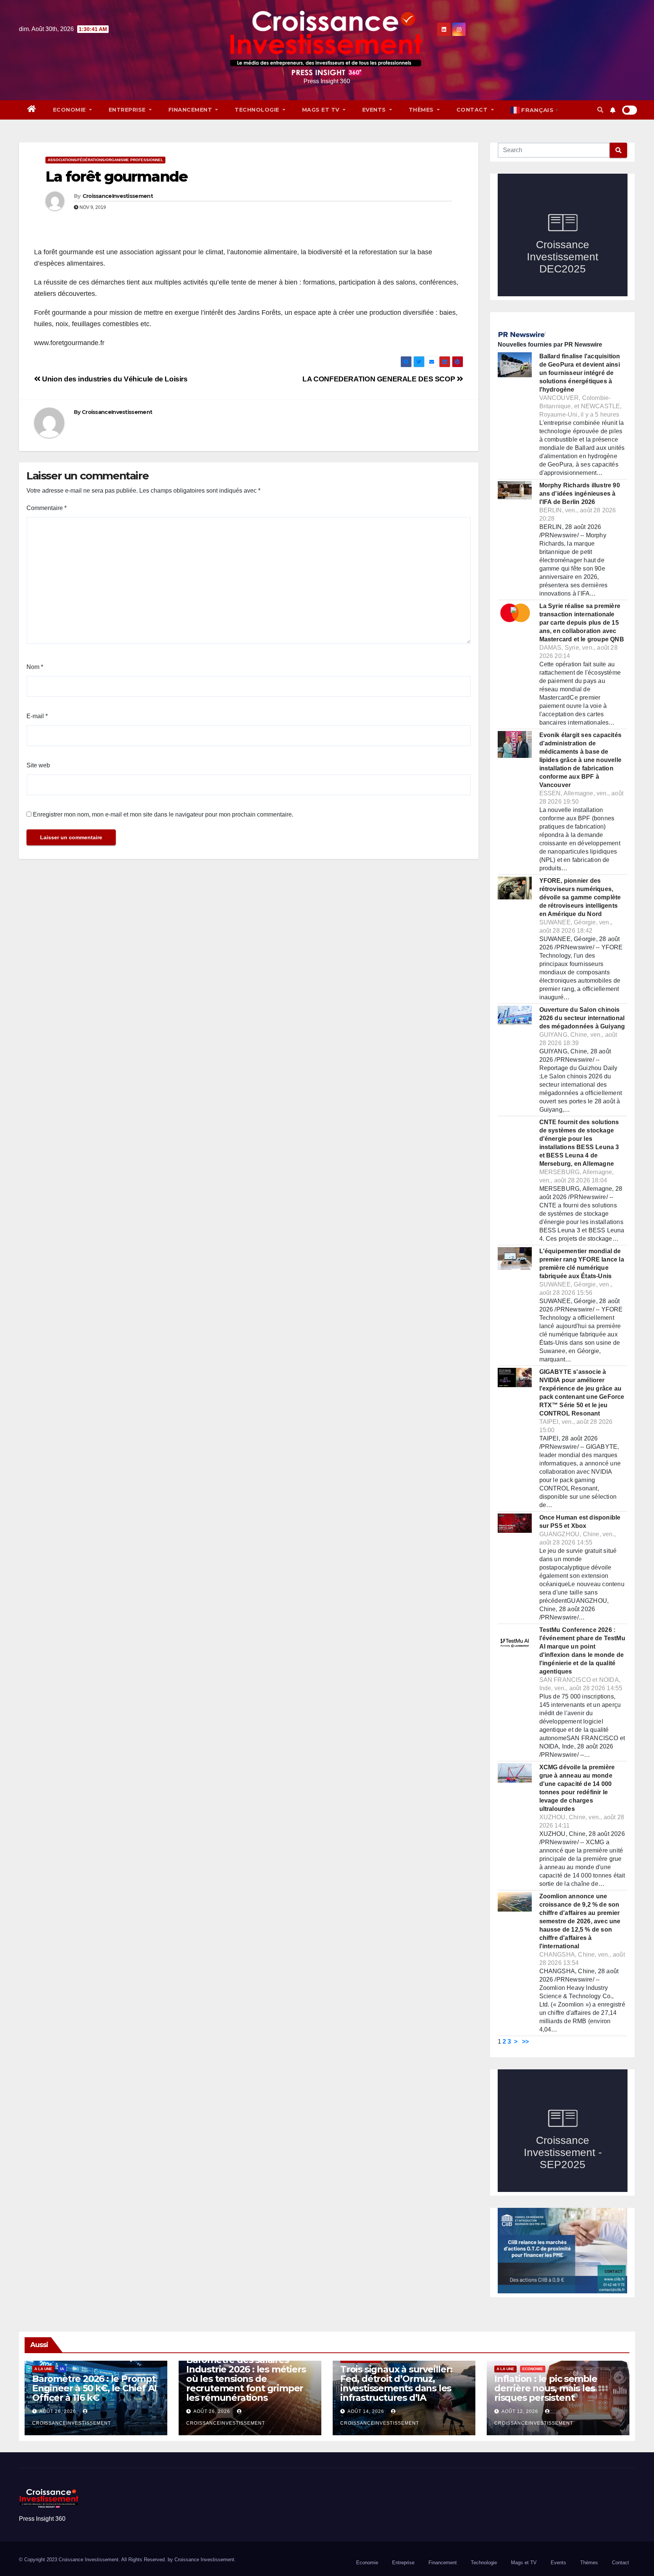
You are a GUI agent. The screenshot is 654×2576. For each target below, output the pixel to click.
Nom (35, 667)
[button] (600, 110)
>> (525, 2042)
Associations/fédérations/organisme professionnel (105, 160)
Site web (38, 765)
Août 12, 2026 (520, 2411)
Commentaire (47, 508)
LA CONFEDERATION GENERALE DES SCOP (380, 379)
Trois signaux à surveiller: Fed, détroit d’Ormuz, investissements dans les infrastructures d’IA (396, 2383)
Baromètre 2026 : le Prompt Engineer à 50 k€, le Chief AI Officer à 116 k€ (94, 2388)
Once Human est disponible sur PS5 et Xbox (580, 1522)
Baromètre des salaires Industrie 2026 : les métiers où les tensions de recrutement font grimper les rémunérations (246, 2379)
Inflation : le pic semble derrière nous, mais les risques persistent (546, 2388)
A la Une (43, 2369)
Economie (70, 110)
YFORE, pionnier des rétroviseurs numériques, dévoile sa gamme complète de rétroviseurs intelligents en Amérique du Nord (580, 897)
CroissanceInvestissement (118, 196)
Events (375, 110)
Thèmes (422, 110)
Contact (473, 110)
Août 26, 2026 (58, 2411)
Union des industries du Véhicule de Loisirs (114, 379)
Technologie (258, 110)
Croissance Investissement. (205, 2560)
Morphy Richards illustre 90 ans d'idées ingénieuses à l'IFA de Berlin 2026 (580, 494)
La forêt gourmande (116, 177)
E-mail (37, 716)
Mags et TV (322, 110)
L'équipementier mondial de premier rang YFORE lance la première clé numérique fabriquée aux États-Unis (582, 1264)
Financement (191, 110)
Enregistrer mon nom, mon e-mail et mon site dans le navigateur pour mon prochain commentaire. (163, 814)
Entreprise (128, 110)
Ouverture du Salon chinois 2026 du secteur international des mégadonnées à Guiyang (582, 1018)
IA (62, 2369)
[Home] (32, 110)
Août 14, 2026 (366, 2411)
